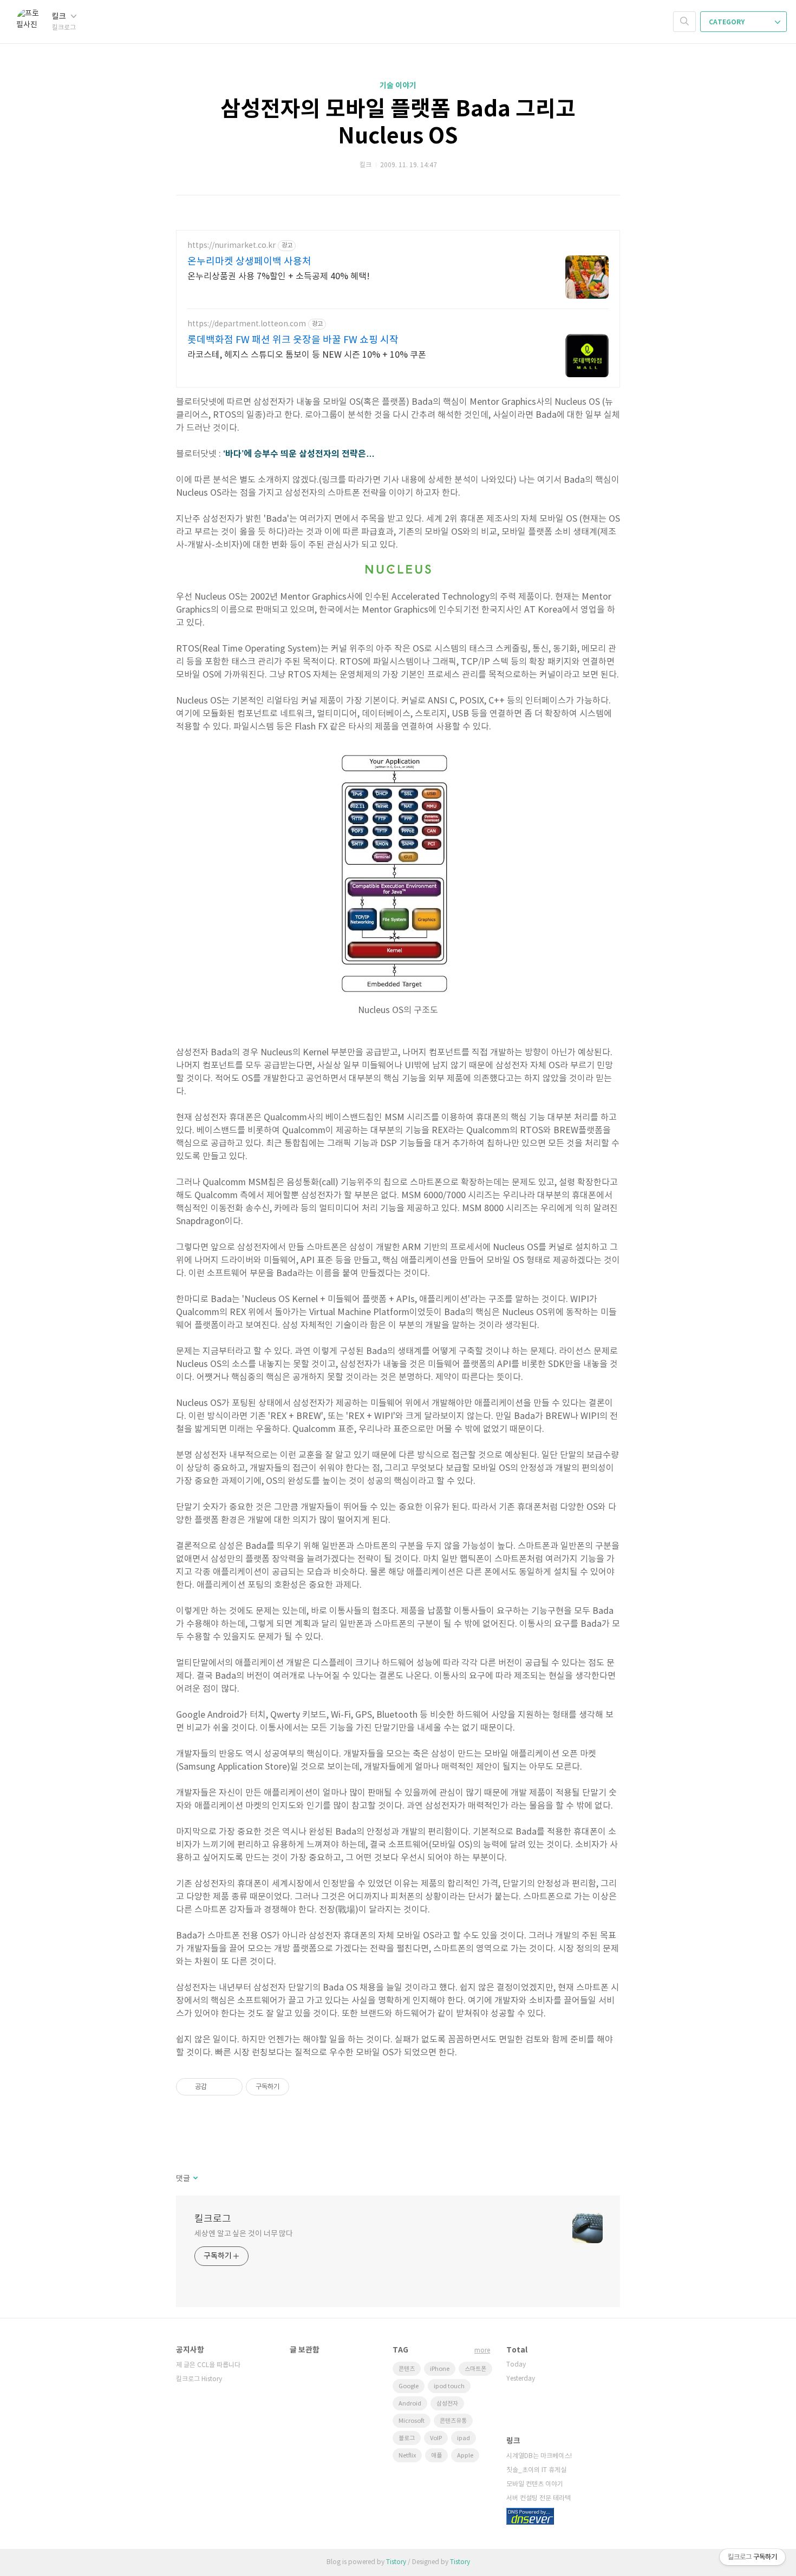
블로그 (407, 2438)
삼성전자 (447, 2404)
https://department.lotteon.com (247, 324)
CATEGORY (728, 22)
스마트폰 (475, 2369)
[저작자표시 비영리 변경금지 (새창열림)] (304, 2087)
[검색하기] (684, 22)
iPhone (440, 2369)
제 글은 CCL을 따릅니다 (208, 2365)
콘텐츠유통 (453, 2421)
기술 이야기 (398, 86)
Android (410, 2404)
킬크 (60, 17)
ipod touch (449, 2386)
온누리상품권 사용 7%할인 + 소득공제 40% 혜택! (279, 277)
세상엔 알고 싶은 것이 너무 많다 (244, 2234)
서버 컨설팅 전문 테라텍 (539, 2498)
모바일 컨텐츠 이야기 (535, 2484)
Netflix (407, 2456)
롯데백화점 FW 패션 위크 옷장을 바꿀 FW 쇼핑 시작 (293, 340)
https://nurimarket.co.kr (231, 246)
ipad (464, 2438)
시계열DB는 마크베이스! (539, 2456)
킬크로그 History (199, 2379)
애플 (436, 2456)
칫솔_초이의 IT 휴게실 (536, 2470)
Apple (465, 2456)
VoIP (436, 2438)
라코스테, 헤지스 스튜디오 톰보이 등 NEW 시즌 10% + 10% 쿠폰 (307, 355)
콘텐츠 (407, 2369)
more (482, 2351)
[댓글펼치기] (195, 2179)
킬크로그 (213, 2219)
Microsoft (412, 2421)
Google (409, 2386)
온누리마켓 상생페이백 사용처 (249, 262)
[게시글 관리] (230, 2087)
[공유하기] (217, 2087)
